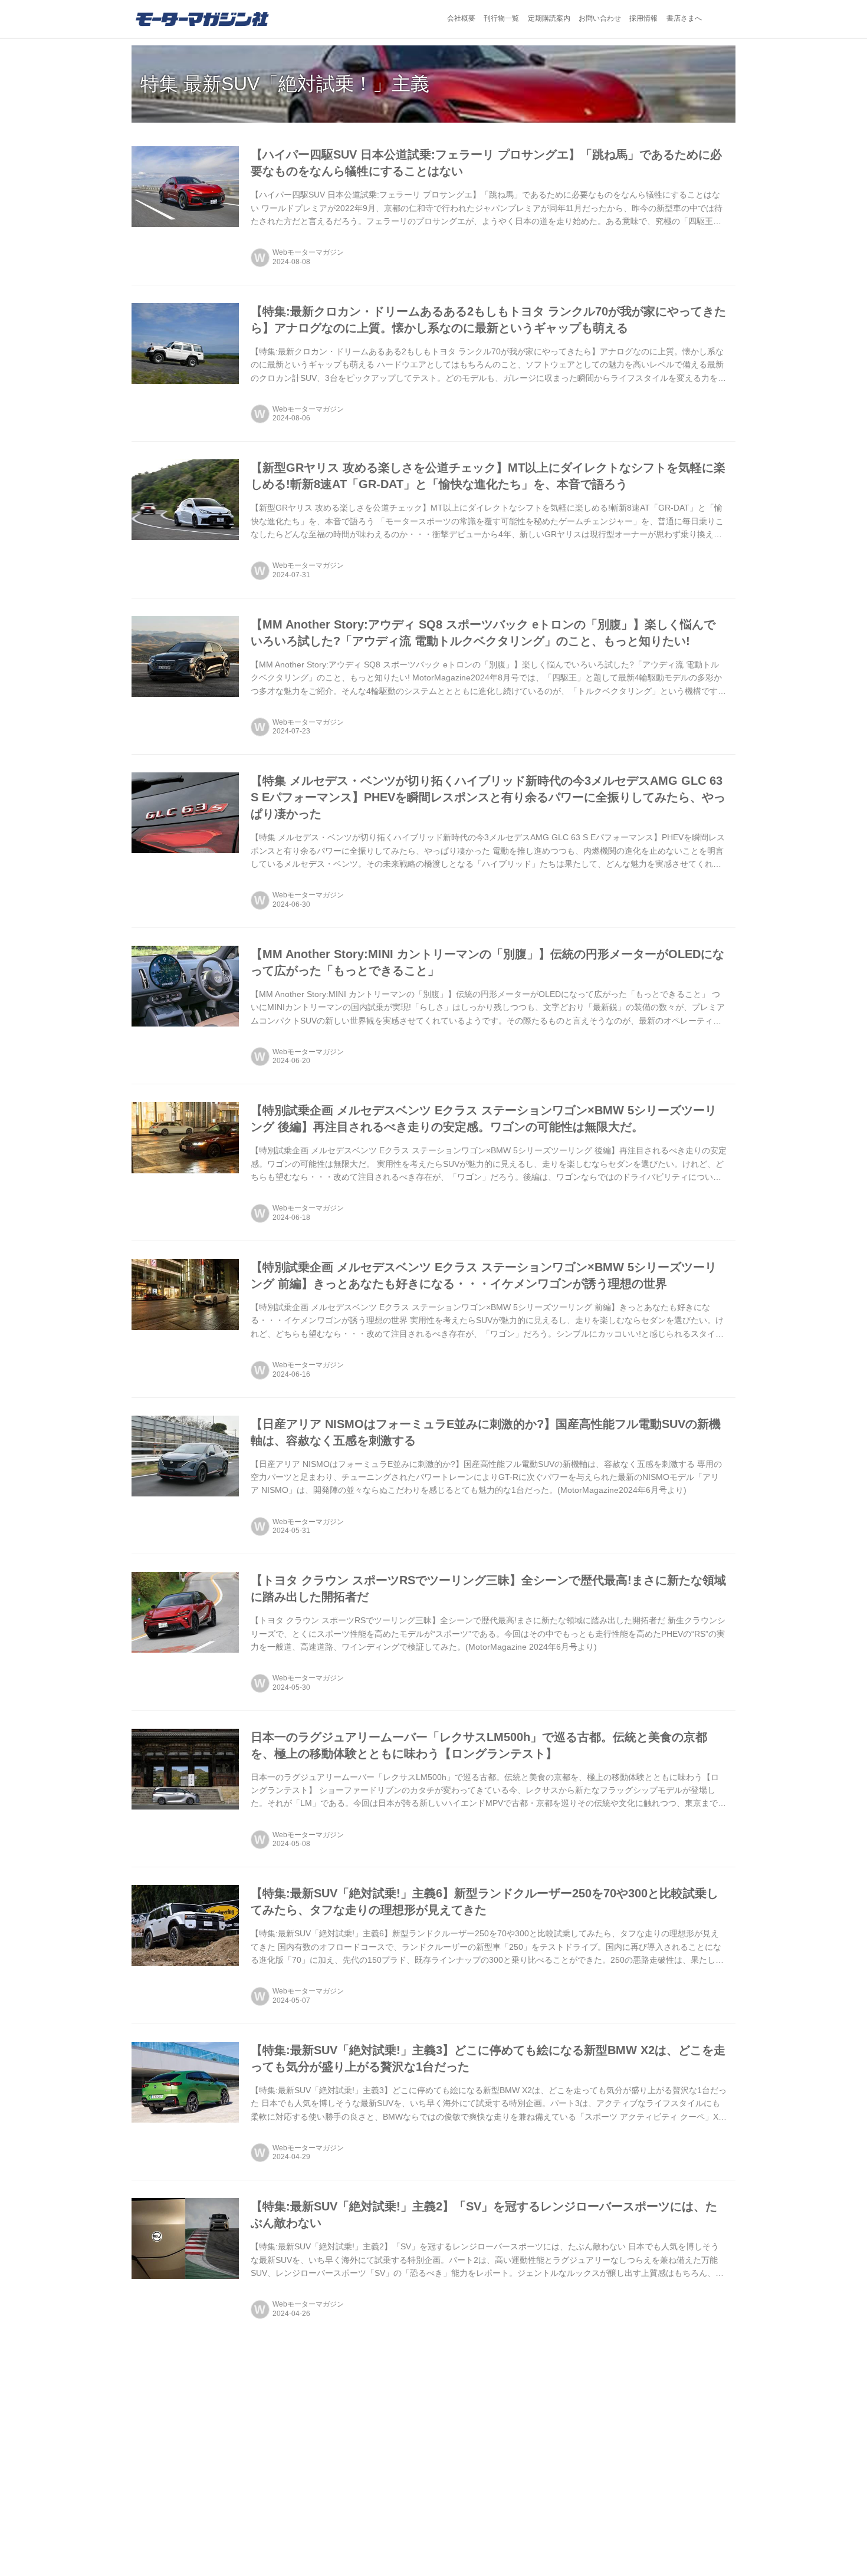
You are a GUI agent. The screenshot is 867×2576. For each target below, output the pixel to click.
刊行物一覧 (501, 18)
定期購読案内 (549, 18)
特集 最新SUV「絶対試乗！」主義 (285, 84)
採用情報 (643, 18)
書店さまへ (684, 18)
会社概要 (461, 18)
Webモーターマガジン (308, 252)
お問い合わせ (600, 18)
